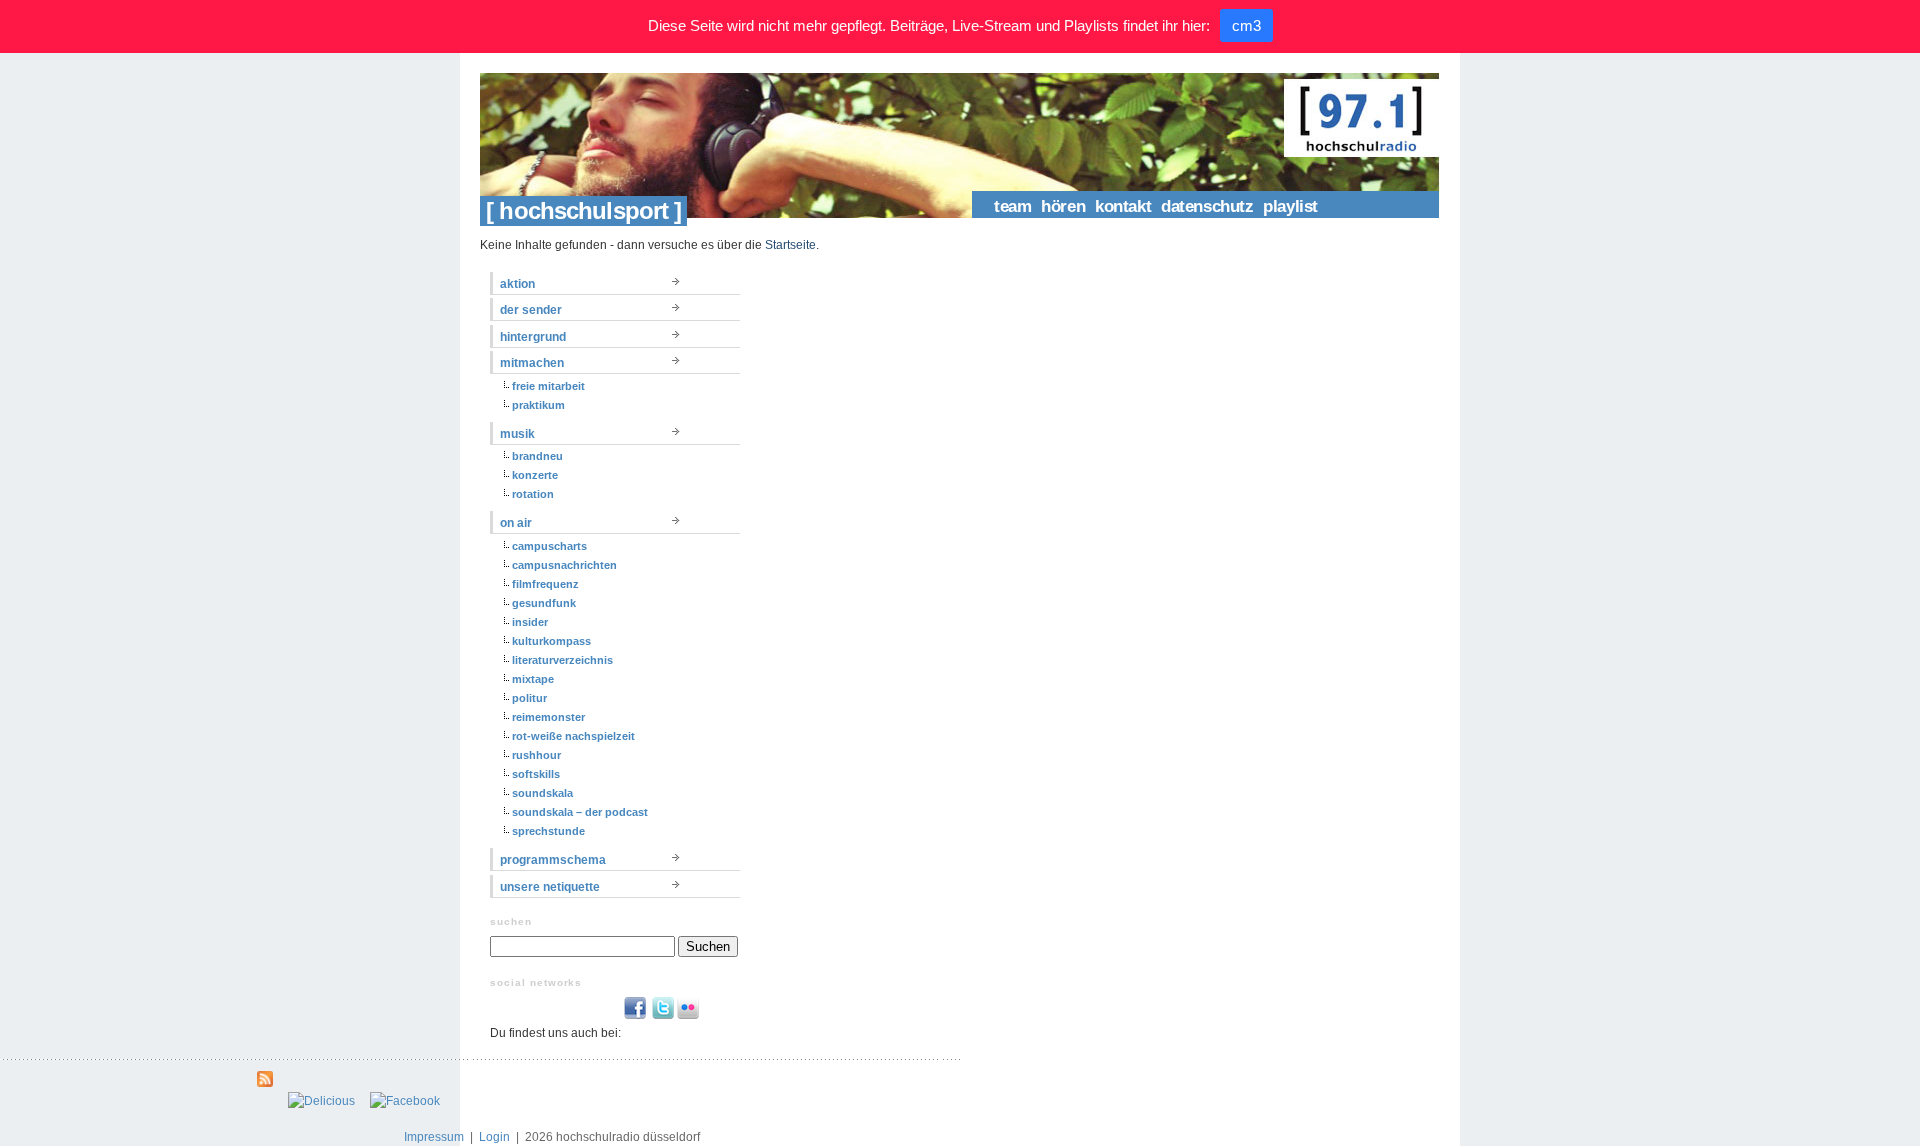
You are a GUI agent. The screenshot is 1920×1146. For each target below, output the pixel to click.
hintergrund (533, 337)
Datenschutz (1207, 206)
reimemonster (548, 717)
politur (529, 698)
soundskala (542, 793)
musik (517, 434)
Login (494, 1137)
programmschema (553, 860)
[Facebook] (405, 1101)
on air (516, 523)
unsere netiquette (550, 887)
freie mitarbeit (548, 386)
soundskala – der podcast (580, 812)
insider (530, 622)
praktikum (538, 405)
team (1012, 206)
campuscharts (549, 546)
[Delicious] (321, 1101)
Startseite (790, 245)
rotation (533, 494)
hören (1063, 206)
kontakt (1123, 206)
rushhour (536, 755)
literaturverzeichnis (562, 660)
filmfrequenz (545, 584)
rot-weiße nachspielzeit (573, 736)
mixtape (533, 679)
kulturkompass (551, 641)
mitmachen (532, 363)
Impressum (434, 1137)
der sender (531, 310)
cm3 (1246, 25)
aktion (517, 284)
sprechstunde (548, 831)
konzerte (535, 475)
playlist (1290, 206)
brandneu (537, 456)
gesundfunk (544, 603)
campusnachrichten (564, 565)
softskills (536, 774)
